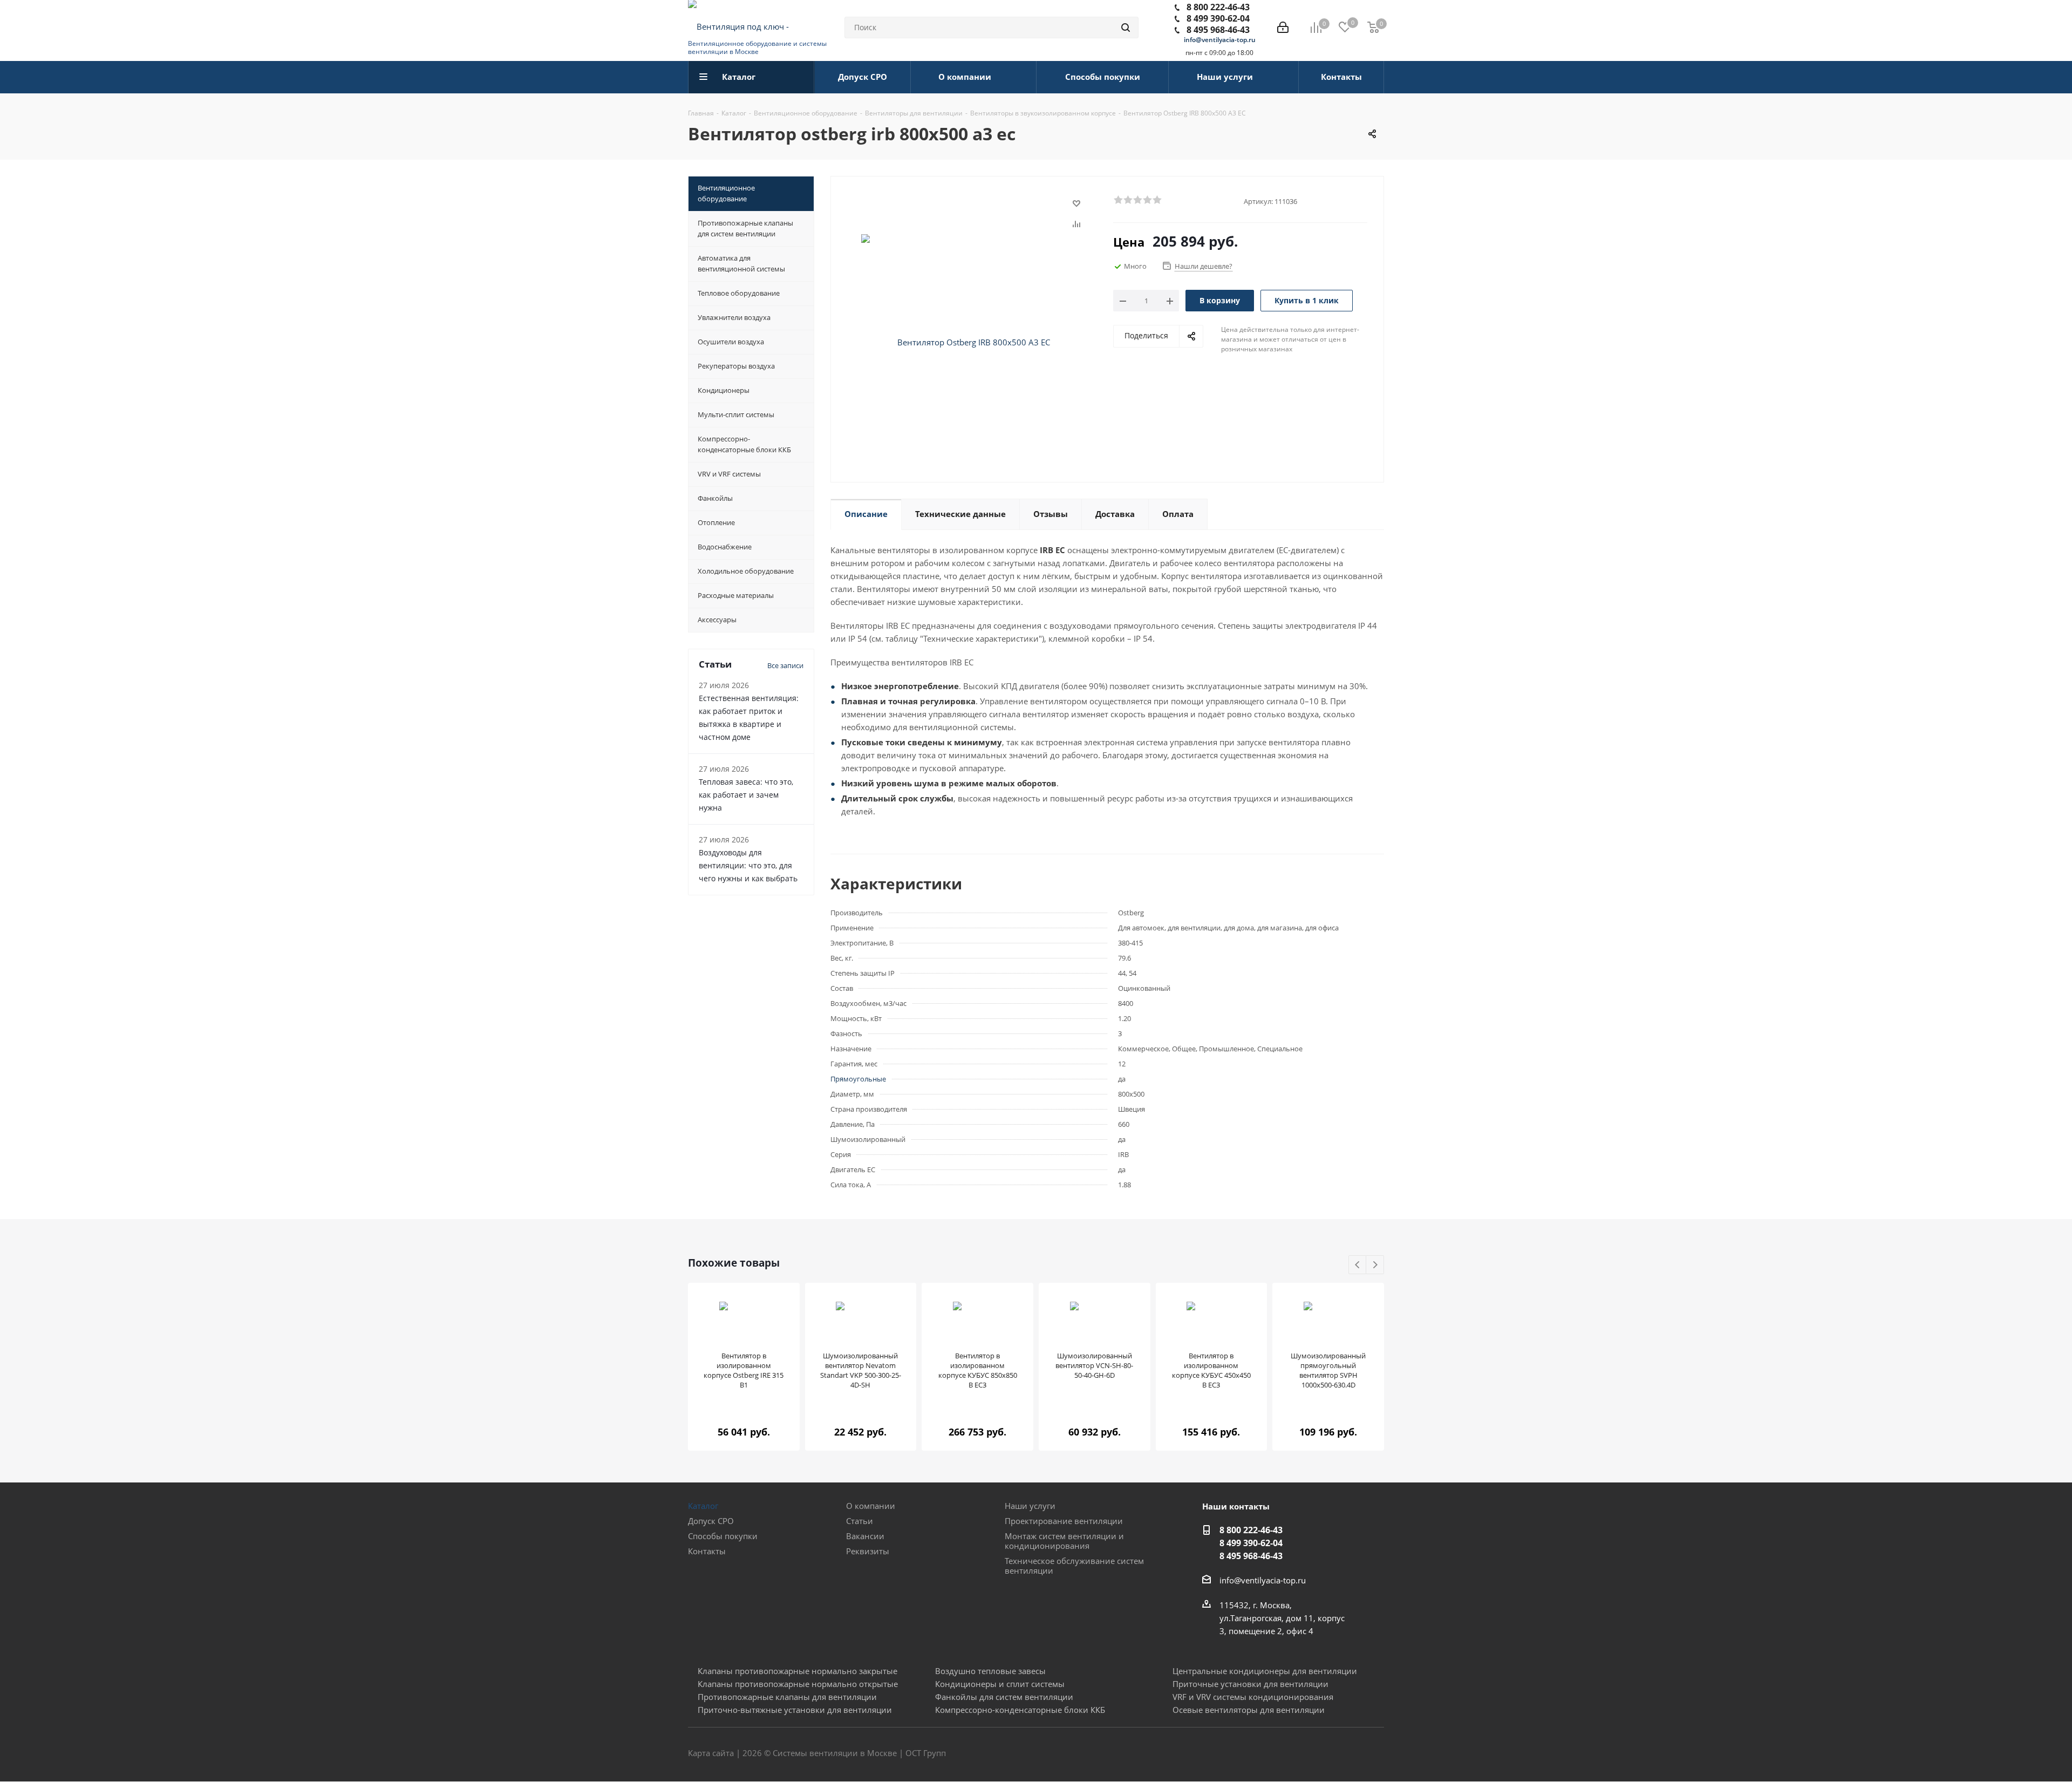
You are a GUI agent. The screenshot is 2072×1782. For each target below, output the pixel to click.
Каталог (703, 1506)
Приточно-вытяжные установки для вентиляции (795, 1710)
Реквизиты (868, 1551)
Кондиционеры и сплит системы (1000, 1684)
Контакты (707, 1551)
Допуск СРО (711, 1521)
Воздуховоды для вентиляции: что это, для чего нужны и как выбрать (748, 865)
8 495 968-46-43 (1218, 30)
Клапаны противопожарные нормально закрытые (798, 1671)
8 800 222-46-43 (1218, 7)
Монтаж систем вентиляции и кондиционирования (1064, 1541)
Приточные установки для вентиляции (1250, 1684)
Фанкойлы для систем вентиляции (1004, 1697)
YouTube (1376, 1754)
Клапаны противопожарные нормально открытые (798, 1684)
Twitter (1349, 1754)
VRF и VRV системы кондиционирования (1253, 1697)
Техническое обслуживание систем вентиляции (1074, 1566)
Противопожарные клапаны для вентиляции (787, 1697)
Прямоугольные (858, 1079)
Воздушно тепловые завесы (990, 1671)
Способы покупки (723, 1536)
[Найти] (1126, 28)
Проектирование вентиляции (1064, 1521)
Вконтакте (1322, 1754)
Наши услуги (1030, 1506)
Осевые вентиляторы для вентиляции (1249, 1710)
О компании (871, 1506)
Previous (1358, 1265)
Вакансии (865, 1536)
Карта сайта (711, 1753)
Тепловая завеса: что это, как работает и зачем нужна (746, 795)
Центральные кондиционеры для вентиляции (1265, 1671)
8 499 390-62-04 (1218, 18)
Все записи (785, 665)
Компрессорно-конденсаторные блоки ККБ (1020, 1710)
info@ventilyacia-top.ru (1220, 40)
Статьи (860, 1521)
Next (1375, 1265)
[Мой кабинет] (1283, 28)
